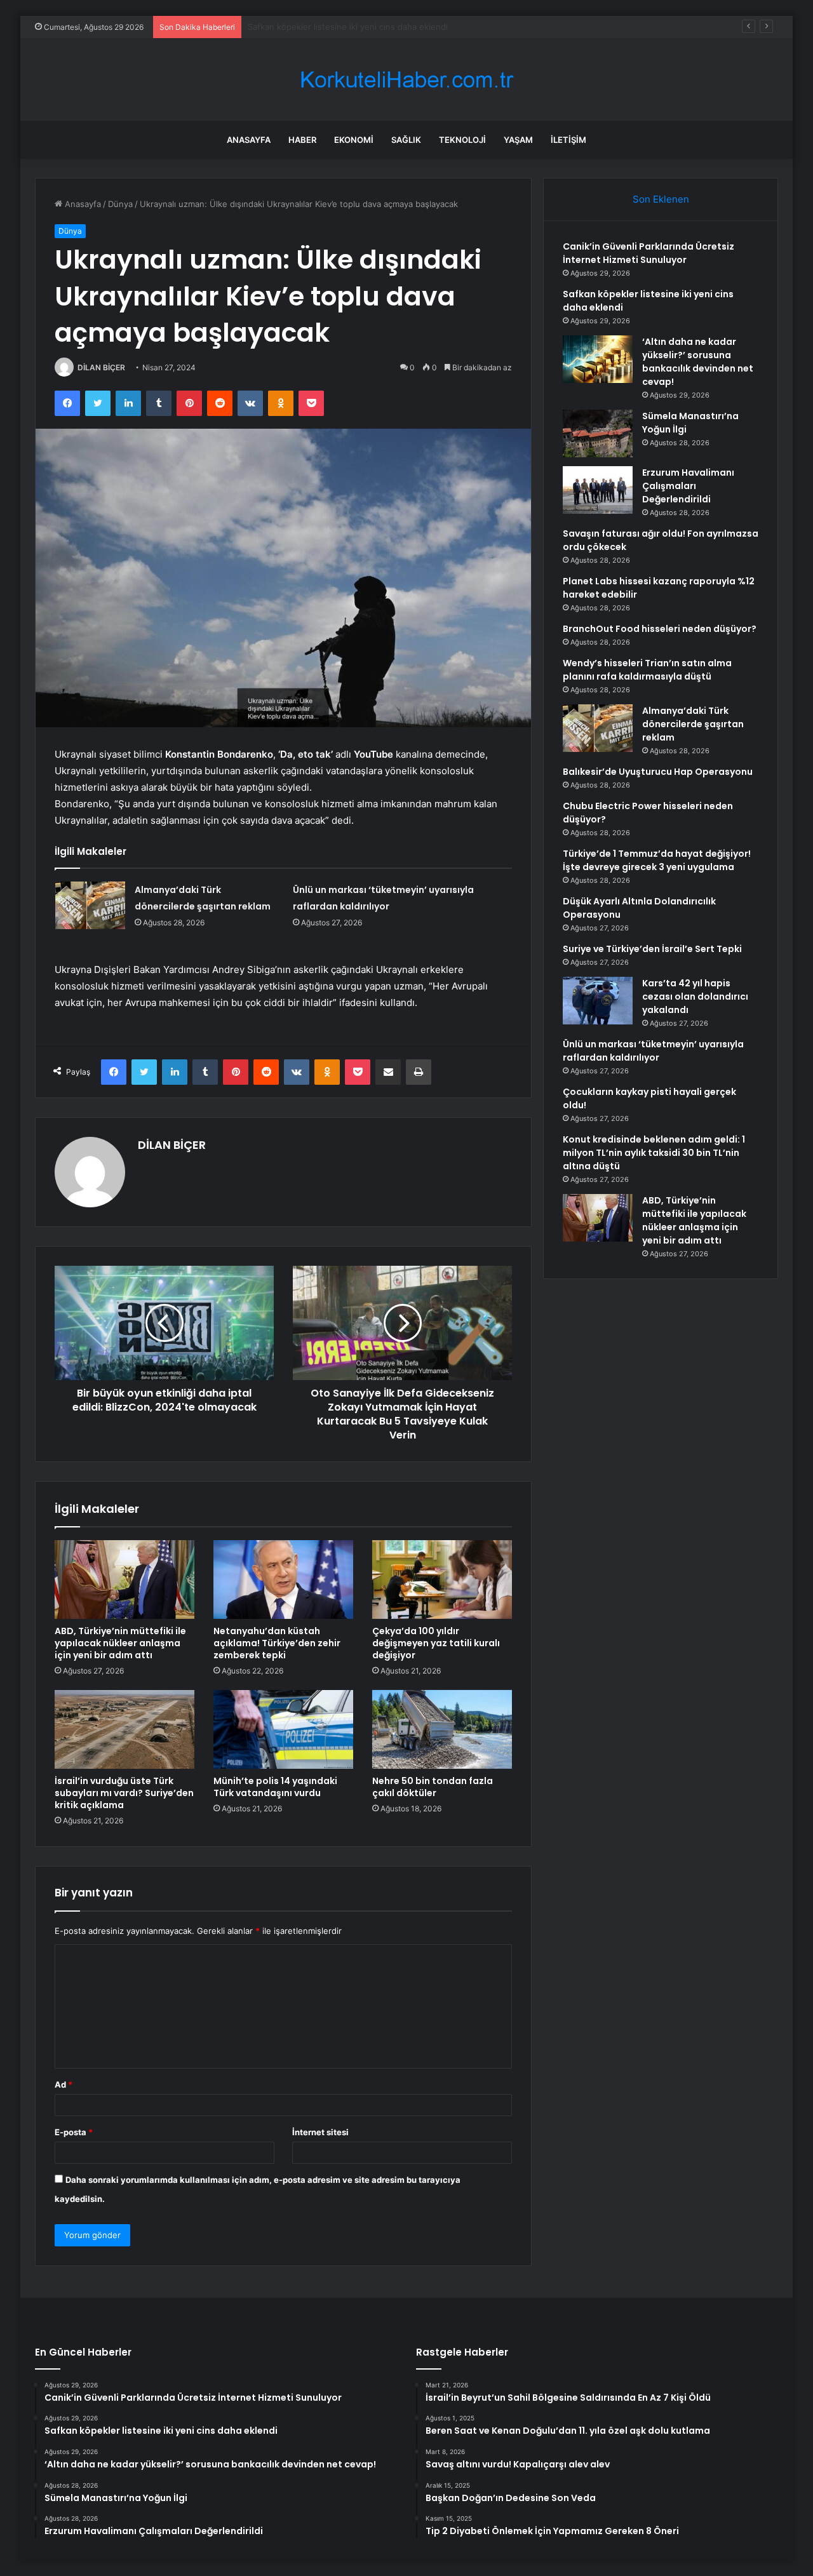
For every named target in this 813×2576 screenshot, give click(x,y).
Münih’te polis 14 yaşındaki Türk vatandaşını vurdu (275, 1787)
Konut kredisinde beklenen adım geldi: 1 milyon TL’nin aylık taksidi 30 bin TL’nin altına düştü (654, 1153)
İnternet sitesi (320, 2132)
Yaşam (518, 140)
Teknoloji (462, 140)
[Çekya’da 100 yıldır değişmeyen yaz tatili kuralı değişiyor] (442, 1580)
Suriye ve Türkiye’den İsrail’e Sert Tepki (652, 949)
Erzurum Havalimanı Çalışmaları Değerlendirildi (688, 486)
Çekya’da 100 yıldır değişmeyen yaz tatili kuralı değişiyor (436, 1643)
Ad (64, 2084)
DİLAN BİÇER (101, 367)
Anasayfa (249, 140)
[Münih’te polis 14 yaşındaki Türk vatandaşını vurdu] (283, 1729)
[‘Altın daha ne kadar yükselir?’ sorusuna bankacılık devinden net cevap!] (598, 359)
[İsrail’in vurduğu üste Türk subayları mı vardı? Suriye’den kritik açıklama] (124, 1729)
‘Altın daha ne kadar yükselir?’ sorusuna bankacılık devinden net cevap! (388, 27)
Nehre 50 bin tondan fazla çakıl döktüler (433, 1787)
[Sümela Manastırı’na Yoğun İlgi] (598, 433)
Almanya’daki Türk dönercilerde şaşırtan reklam (693, 724)
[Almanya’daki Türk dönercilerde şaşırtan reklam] (90, 905)
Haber (302, 140)
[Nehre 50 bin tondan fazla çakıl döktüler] (442, 1729)
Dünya (120, 204)
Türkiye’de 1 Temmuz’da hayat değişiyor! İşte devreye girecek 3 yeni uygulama (657, 860)
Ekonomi (354, 140)
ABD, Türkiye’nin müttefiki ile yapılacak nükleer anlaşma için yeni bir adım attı (120, 1643)
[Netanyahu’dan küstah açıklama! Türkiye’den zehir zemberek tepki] (283, 1580)
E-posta (74, 2132)
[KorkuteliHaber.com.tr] (406, 80)
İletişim (568, 140)
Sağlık (406, 140)
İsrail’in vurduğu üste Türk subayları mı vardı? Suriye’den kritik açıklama (124, 1793)
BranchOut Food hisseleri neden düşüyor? (660, 629)
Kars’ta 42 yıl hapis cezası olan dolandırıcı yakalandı (695, 996)
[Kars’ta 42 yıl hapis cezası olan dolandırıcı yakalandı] (598, 1001)
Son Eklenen (661, 199)
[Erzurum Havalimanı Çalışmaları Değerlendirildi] (598, 490)
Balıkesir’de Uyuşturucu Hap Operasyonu (658, 772)
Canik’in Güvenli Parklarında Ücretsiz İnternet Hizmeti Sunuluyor (648, 253)
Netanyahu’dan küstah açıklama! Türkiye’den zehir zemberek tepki (277, 1643)
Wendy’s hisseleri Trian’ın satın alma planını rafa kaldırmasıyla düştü (647, 670)
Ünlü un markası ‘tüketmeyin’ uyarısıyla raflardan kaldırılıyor (653, 1051)
